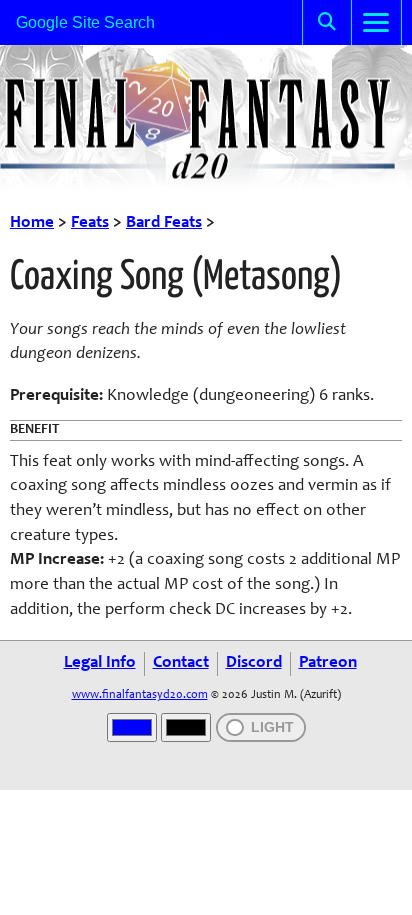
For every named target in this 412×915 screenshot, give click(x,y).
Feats (90, 223)
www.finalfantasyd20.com (140, 695)
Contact (181, 663)
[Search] (327, 22)
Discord (254, 663)
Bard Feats (164, 223)
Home (32, 223)
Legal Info (100, 663)
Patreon (328, 663)
